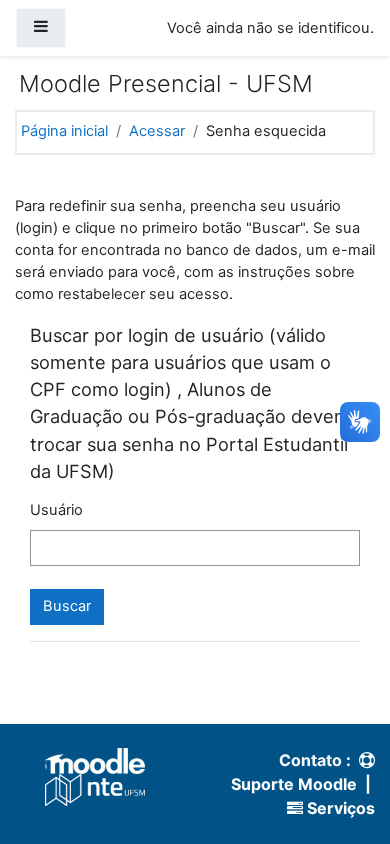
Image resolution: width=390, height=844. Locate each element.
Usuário (56, 510)
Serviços (339, 808)
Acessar (157, 131)
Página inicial (64, 131)
